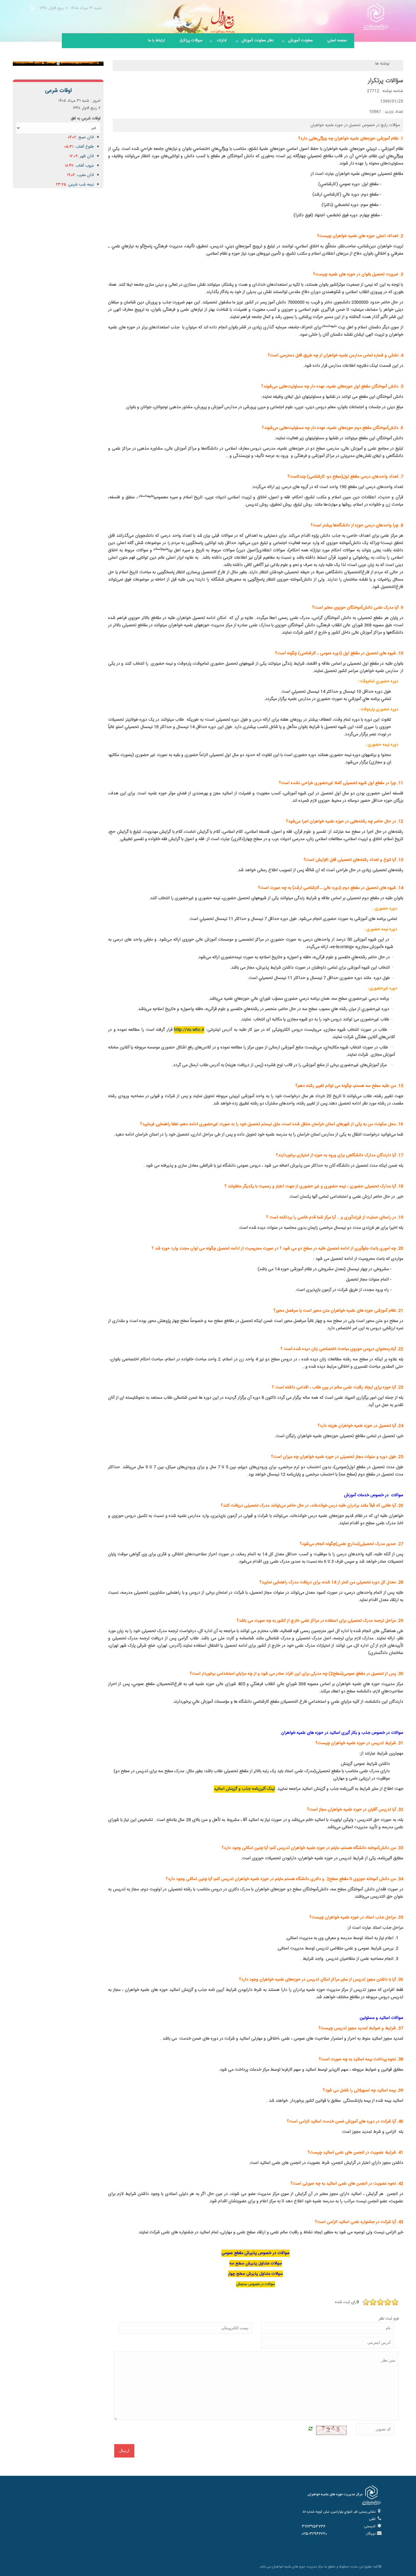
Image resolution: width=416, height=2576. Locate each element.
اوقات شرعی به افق (86, 118)
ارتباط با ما (156, 41)
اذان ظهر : (82, 156)
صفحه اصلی (337, 41)
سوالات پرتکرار (191, 41)
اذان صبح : (81, 137)
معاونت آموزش (297, 43)
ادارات (218, 43)
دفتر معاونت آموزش (254, 43)
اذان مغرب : (80, 175)
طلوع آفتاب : (79, 147)
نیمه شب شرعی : (75, 185)
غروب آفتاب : (79, 166)
